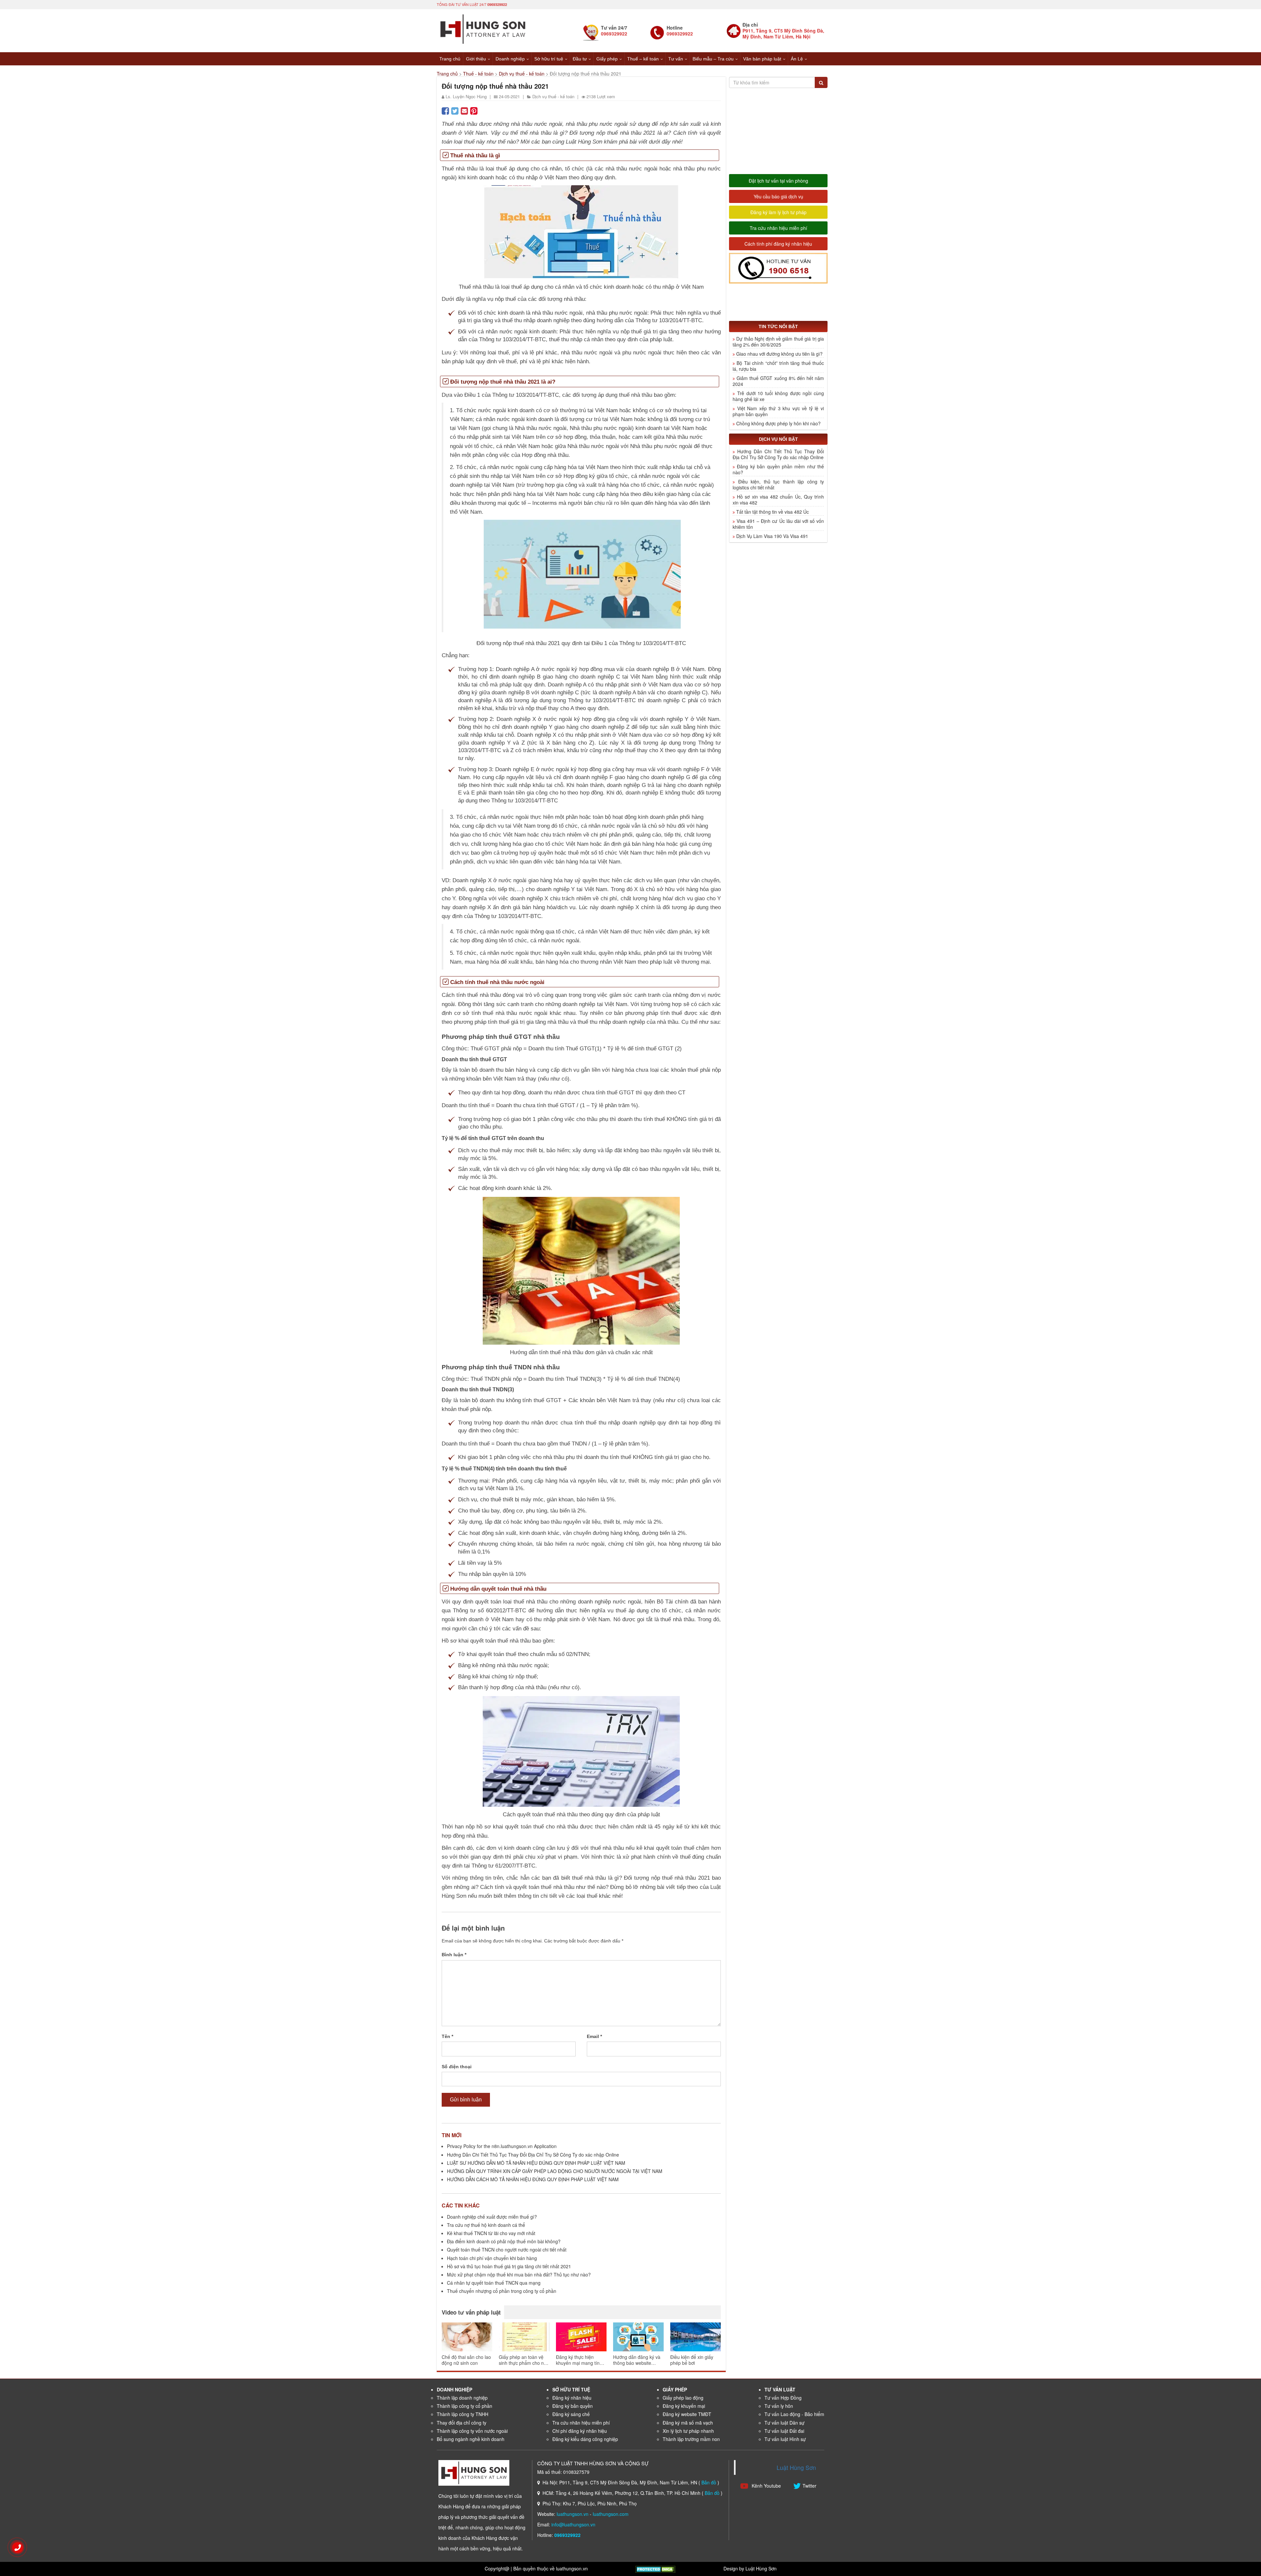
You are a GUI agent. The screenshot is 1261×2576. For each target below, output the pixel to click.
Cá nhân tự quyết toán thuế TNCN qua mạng (494, 2283)
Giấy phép (607, 59)
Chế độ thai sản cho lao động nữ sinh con (466, 2360)
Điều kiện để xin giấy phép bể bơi (692, 2360)
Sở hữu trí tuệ (549, 59)
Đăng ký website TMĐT (687, 2414)
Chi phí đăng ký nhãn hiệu (580, 2431)
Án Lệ (797, 59)
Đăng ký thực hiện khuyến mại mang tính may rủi (579, 2360)
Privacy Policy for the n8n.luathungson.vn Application (502, 2146)
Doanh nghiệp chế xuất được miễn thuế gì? (492, 2217)
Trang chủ (450, 59)
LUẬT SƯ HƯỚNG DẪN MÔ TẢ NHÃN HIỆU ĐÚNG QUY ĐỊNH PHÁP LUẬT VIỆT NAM (536, 2163)
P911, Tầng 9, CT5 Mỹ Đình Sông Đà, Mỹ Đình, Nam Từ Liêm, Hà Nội (783, 34)
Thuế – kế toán (643, 59)
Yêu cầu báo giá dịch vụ (778, 196)
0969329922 (497, 4)
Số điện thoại (457, 2067)
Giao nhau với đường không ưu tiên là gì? (779, 354)
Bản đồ (709, 2482)
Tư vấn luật (780, 2389)
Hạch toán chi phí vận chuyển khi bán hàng (492, 2258)
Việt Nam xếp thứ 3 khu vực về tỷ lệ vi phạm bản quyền (778, 411)
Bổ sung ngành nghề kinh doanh (471, 2439)
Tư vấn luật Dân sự (785, 2423)
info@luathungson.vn (573, 2524)
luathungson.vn (573, 2514)
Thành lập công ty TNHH (463, 2414)
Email (594, 2036)
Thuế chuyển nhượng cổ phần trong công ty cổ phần (502, 2291)
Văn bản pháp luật (762, 59)
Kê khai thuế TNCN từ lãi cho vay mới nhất (491, 2233)
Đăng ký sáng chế (571, 2414)
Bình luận (454, 1955)
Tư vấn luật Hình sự (785, 2439)
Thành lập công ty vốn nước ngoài (472, 2431)
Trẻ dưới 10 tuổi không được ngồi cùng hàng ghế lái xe (778, 396)
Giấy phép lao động (683, 2398)
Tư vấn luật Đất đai (784, 2431)
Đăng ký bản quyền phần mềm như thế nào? (778, 469)
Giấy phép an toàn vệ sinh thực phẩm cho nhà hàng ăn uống (524, 2360)
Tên (447, 2036)
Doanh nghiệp (510, 59)
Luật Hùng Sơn (796, 2467)
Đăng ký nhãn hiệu (572, 2398)
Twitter (809, 2486)
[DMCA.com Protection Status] (655, 2568)
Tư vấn (676, 59)
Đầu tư (580, 59)
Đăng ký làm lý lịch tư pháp (778, 212)
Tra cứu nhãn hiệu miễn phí (778, 228)
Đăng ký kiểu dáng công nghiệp (585, 2439)
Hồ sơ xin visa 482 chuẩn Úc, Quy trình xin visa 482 (778, 500)
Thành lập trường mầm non (691, 2439)
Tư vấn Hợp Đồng (783, 2398)
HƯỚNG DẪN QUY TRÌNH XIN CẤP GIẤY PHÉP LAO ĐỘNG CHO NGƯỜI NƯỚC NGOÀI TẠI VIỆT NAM (555, 2171)
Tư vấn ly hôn (779, 2406)
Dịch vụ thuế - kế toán (522, 74)
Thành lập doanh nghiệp (462, 2398)
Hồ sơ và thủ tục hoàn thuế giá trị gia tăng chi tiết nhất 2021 (509, 2266)
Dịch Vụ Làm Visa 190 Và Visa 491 (772, 536)
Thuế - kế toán (478, 74)
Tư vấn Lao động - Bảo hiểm (794, 2414)
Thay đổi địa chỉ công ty (462, 2423)
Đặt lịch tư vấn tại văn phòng (778, 181)
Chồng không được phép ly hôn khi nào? (778, 423)
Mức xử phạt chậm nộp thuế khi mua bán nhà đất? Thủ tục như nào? (519, 2274)
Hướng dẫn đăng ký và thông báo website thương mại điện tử (637, 2360)
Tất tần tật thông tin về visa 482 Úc (773, 512)
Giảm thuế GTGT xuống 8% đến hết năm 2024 (778, 381)
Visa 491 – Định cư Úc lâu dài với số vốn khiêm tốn (778, 524)
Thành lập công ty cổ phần (465, 2406)
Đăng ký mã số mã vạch (688, 2423)
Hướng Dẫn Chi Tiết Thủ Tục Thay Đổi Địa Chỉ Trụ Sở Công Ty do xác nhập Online (533, 2155)
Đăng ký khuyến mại (684, 2406)
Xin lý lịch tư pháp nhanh (688, 2431)
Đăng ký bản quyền (573, 2406)
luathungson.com (611, 2514)
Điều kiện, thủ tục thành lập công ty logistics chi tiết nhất (778, 484)
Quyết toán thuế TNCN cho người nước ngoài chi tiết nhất (507, 2250)
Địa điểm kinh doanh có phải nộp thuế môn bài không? (504, 2241)
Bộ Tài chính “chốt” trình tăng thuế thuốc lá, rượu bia (778, 366)
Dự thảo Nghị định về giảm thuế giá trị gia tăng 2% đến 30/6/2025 (778, 342)
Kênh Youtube (766, 2486)
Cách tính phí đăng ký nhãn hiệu (778, 244)
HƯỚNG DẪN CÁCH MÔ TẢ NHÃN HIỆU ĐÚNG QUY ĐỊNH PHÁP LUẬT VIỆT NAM (533, 2179)
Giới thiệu (476, 59)
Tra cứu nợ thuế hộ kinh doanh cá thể (486, 2225)
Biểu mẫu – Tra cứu (713, 59)
